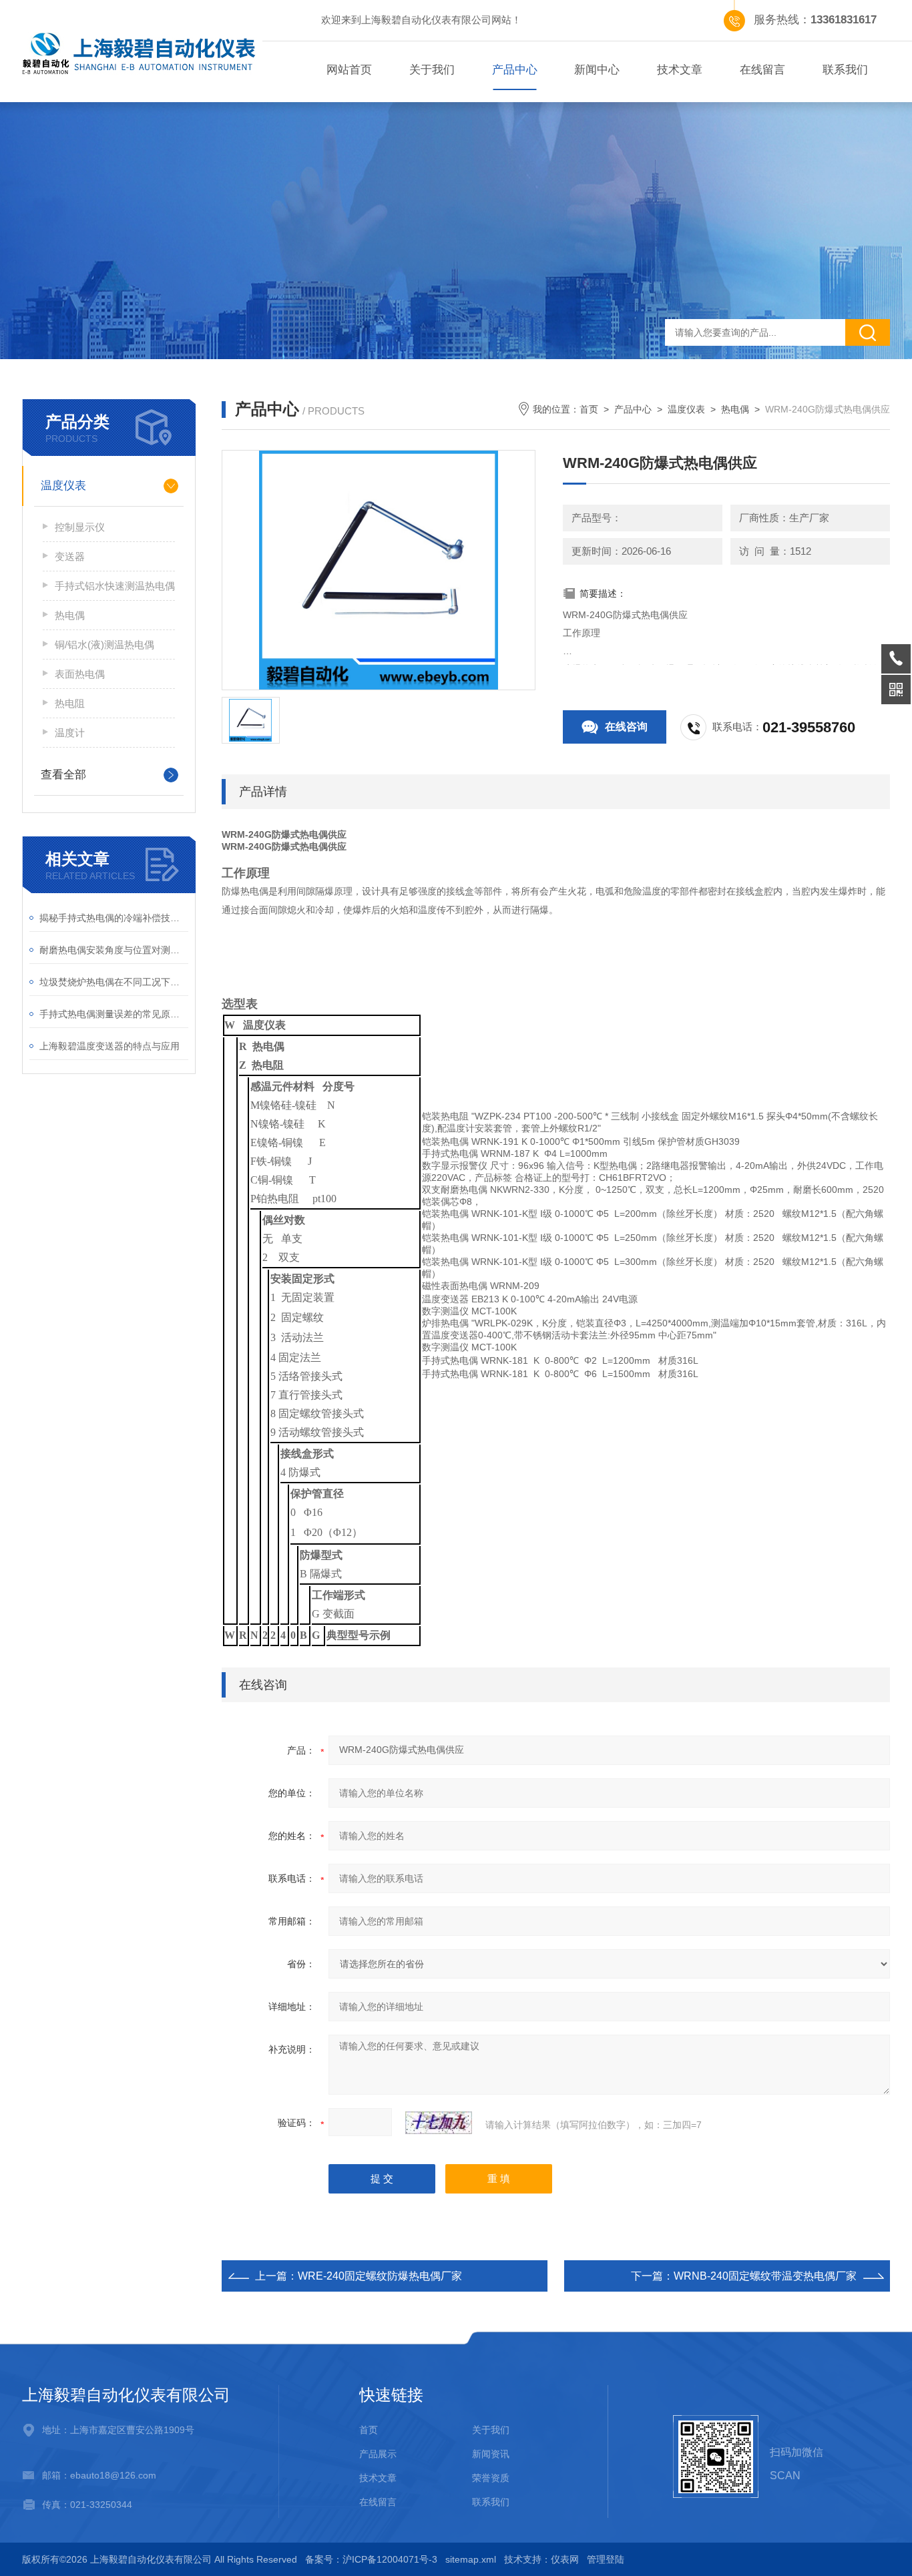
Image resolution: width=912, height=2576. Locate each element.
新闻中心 (597, 70)
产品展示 (378, 2454)
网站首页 (349, 70)
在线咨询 (626, 727)
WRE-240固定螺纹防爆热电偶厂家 (380, 2276)
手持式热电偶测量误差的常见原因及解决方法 (114, 1014)
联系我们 (845, 70)
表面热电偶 (80, 674)
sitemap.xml (471, 2559)
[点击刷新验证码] (439, 2123)
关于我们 (432, 70)
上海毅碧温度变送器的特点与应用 (109, 1046)
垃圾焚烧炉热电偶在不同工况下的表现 (114, 982)
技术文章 (680, 70)
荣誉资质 (491, 2478)
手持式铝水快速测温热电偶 (115, 586)
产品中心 (515, 70)
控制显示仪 (80, 527)
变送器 (70, 556)
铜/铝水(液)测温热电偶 (104, 645)
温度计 (70, 733)
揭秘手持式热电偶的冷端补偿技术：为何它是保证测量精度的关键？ (114, 918)
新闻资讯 (491, 2454)
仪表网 (565, 2559)
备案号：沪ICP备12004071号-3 (371, 2559)
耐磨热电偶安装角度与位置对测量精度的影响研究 (114, 950)
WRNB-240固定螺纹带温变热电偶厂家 (765, 2276)
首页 (589, 409)
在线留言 (762, 70)
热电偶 (70, 615)
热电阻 (70, 703)
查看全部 (63, 775)
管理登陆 (606, 2559)
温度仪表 (63, 486)
